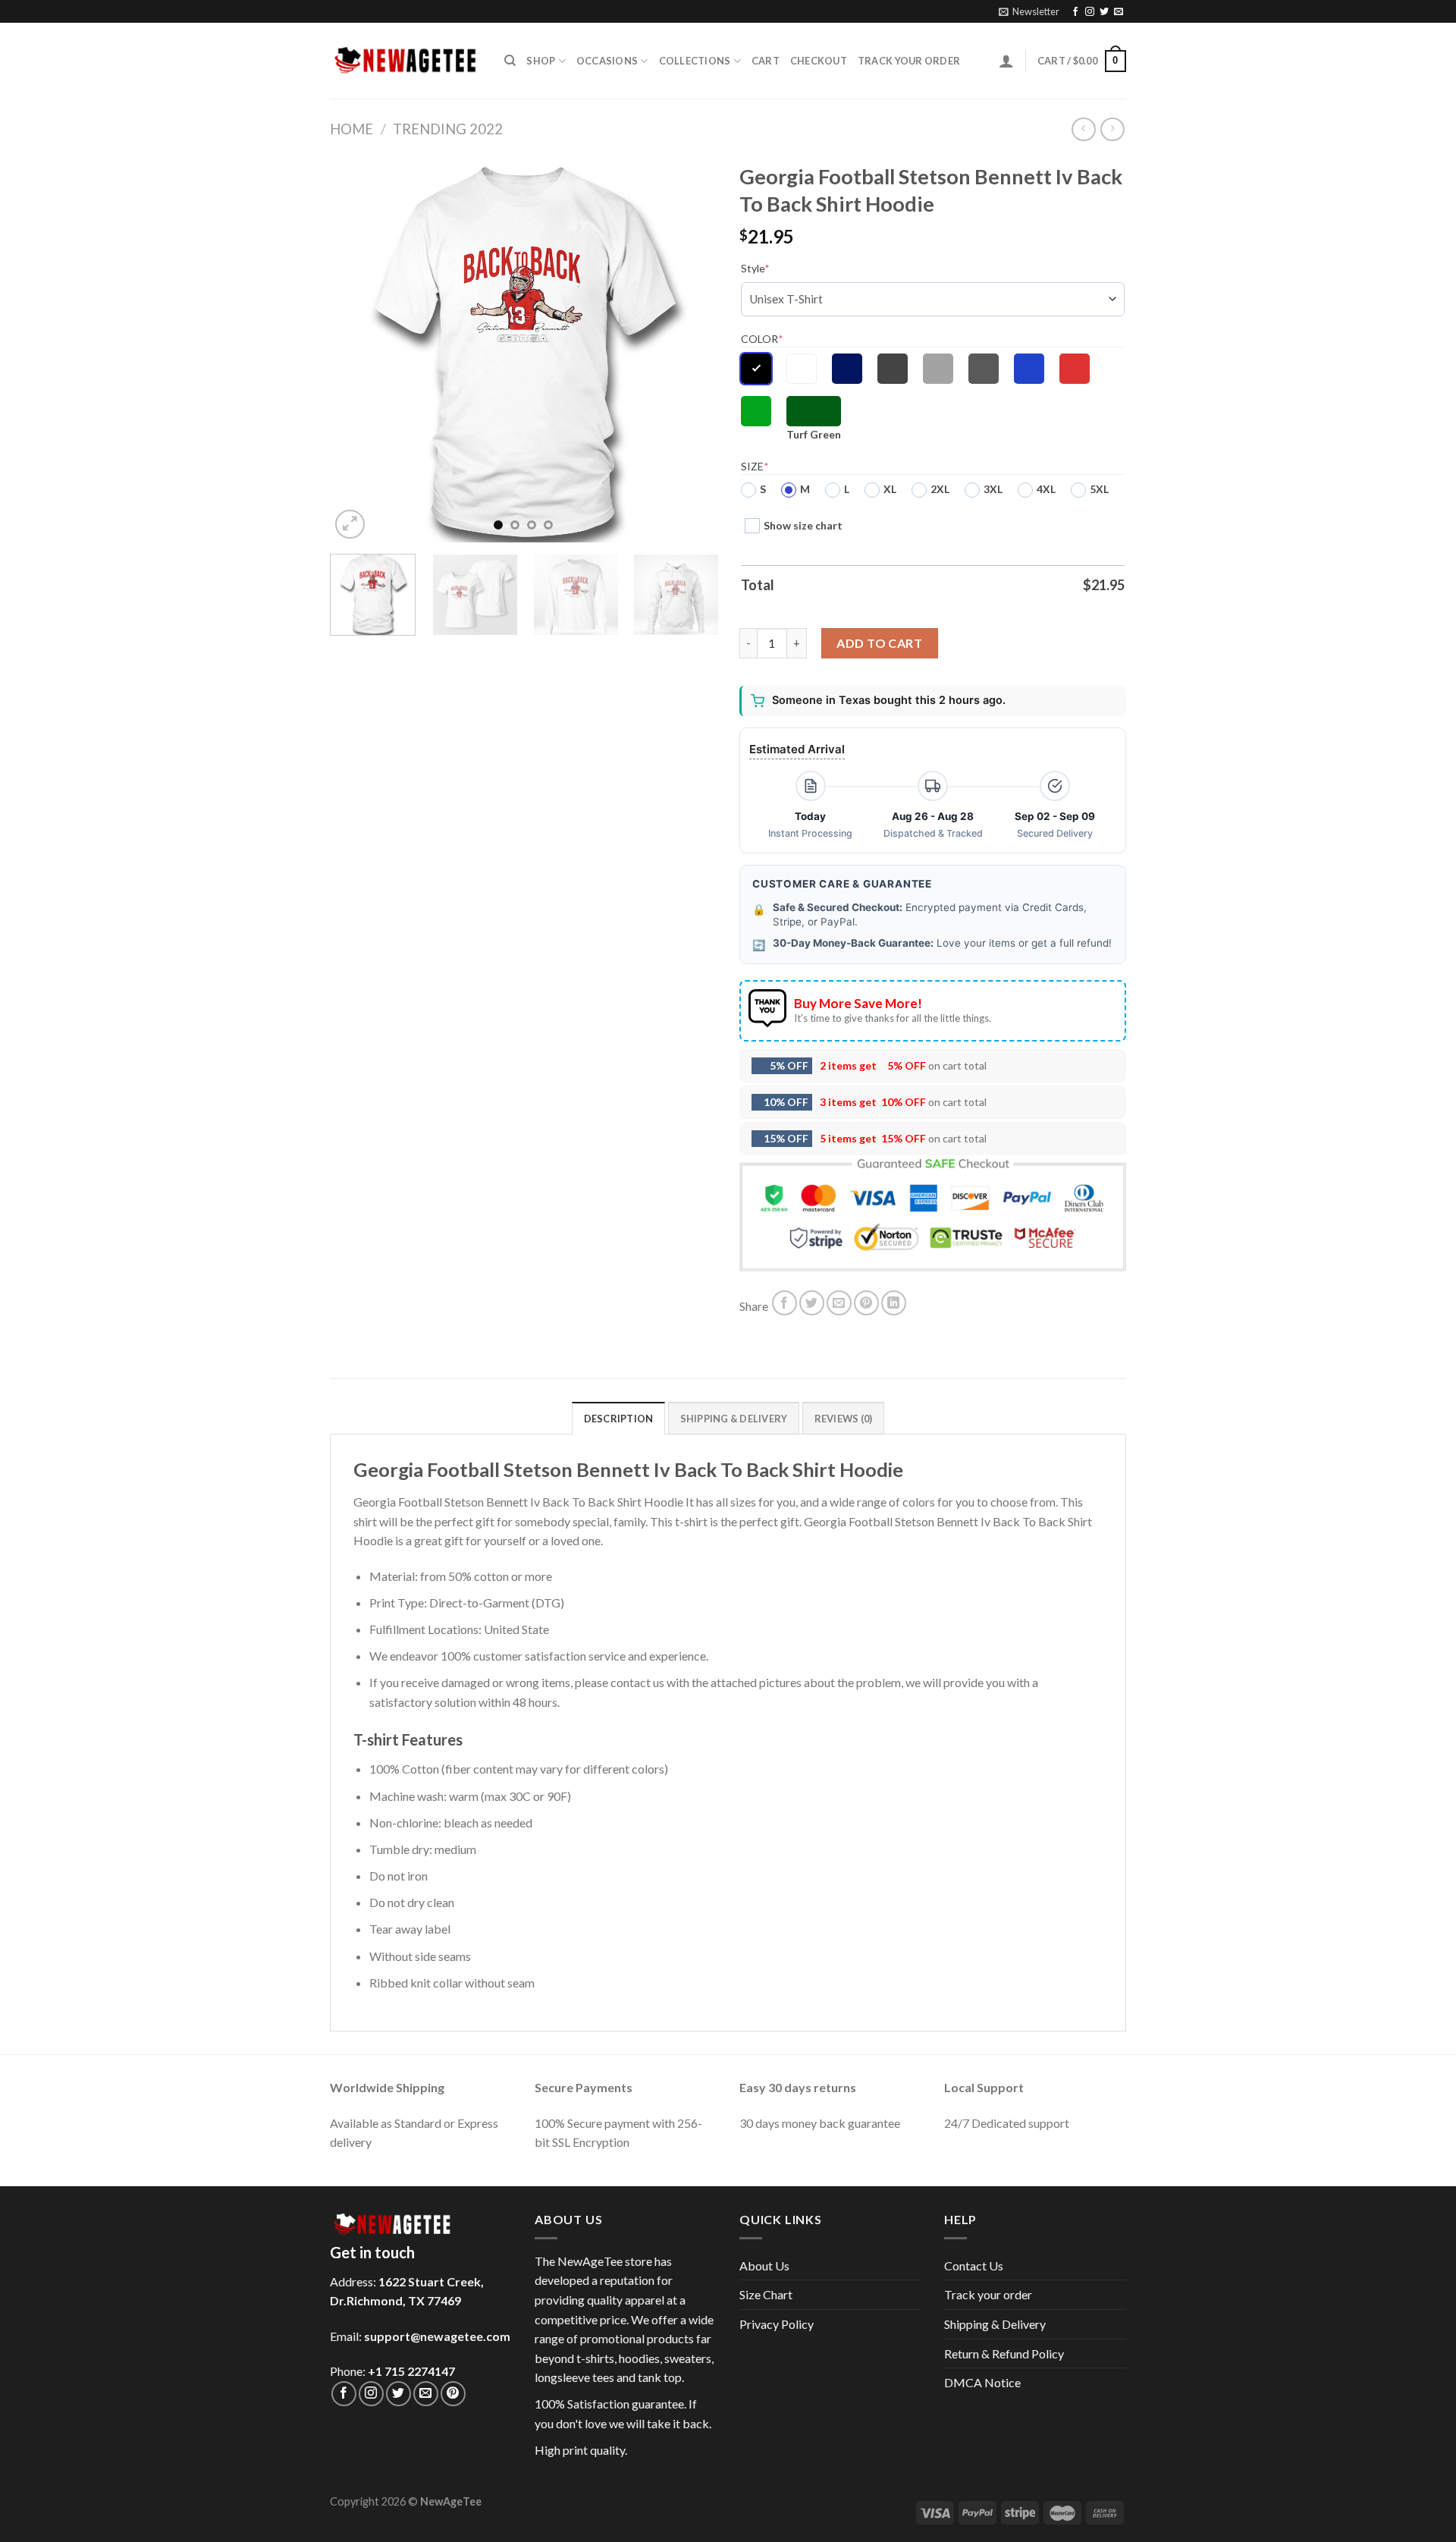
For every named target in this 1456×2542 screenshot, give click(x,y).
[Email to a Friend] (839, 1303)
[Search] (510, 61)
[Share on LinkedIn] (894, 1303)
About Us (764, 2265)
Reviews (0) (844, 1419)
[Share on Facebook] (784, 1303)
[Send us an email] (1119, 12)
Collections (695, 61)
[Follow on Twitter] (1104, 12)
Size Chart (766, 2294)
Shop (541, 61)
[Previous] (356, 349)
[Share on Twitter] (812, 1303)
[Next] (690, 349)
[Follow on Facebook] (1075, 12)
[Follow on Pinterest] (453, 2394)
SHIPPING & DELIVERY (734, 1419)
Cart (766, 61)
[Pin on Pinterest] (866, 1303)
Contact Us (974, 2265)
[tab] (619, 1418)
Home (351, 129)
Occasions (607, 61)
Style (755, 268)
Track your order (909, 61)
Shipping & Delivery (995, 2324)
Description (619, 1419)
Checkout (819, 61)
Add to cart (879, 643)
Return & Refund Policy (1004, 2353)
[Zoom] (350, 525)
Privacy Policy (777, 2324)
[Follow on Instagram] (1090, 12)
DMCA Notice (982, 2382)
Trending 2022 (448, 129)
